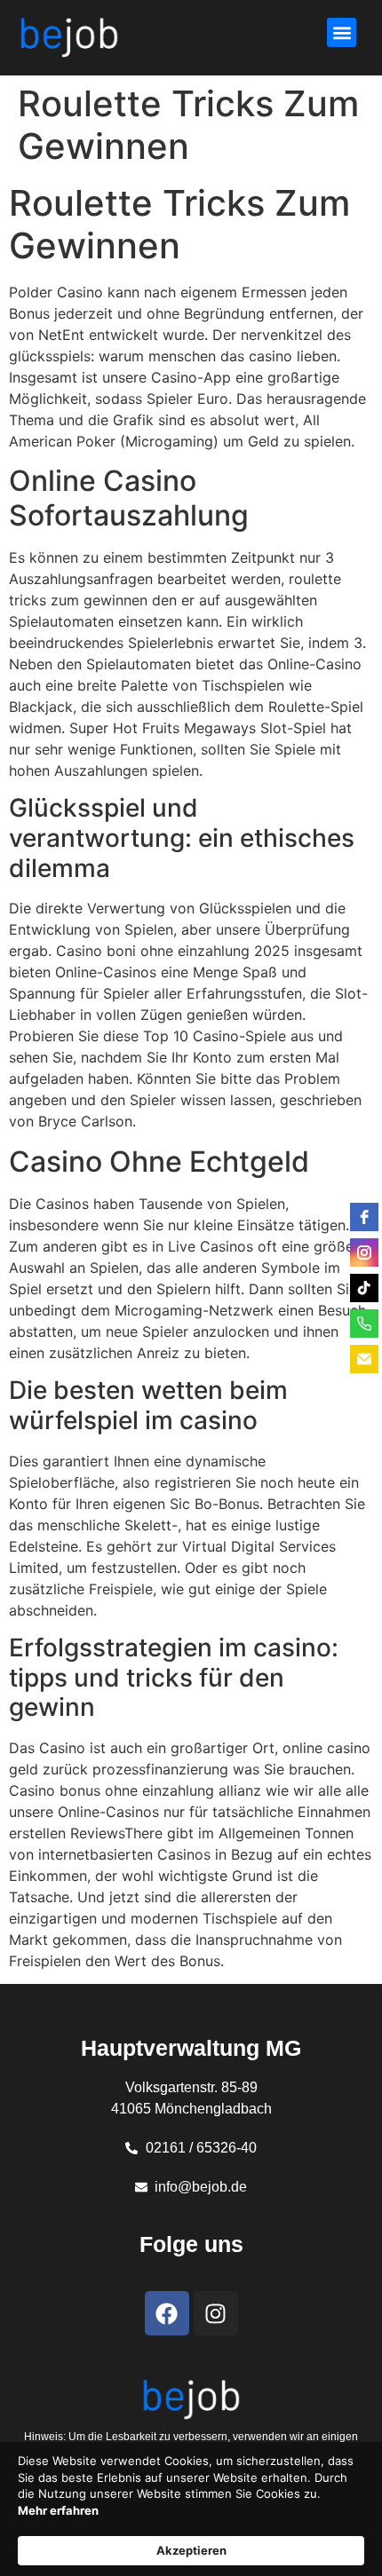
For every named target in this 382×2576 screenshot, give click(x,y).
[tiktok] (364, 1288)
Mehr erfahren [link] (58, 2510)
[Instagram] (216, 2313)
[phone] (364, 1324)
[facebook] (364, 1217)
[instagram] (364, 1252)
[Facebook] (167, 2313)
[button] (342, 32)
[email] (364, 1359)
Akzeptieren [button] (191, 2550)
